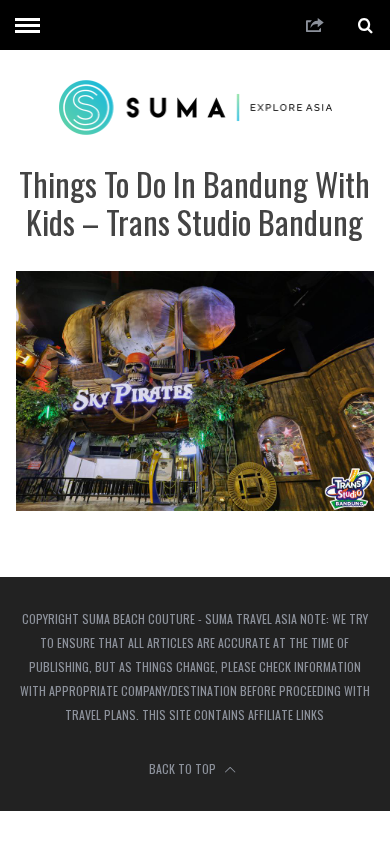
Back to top (184, 768)
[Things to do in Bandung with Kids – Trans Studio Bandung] (195, 504)
